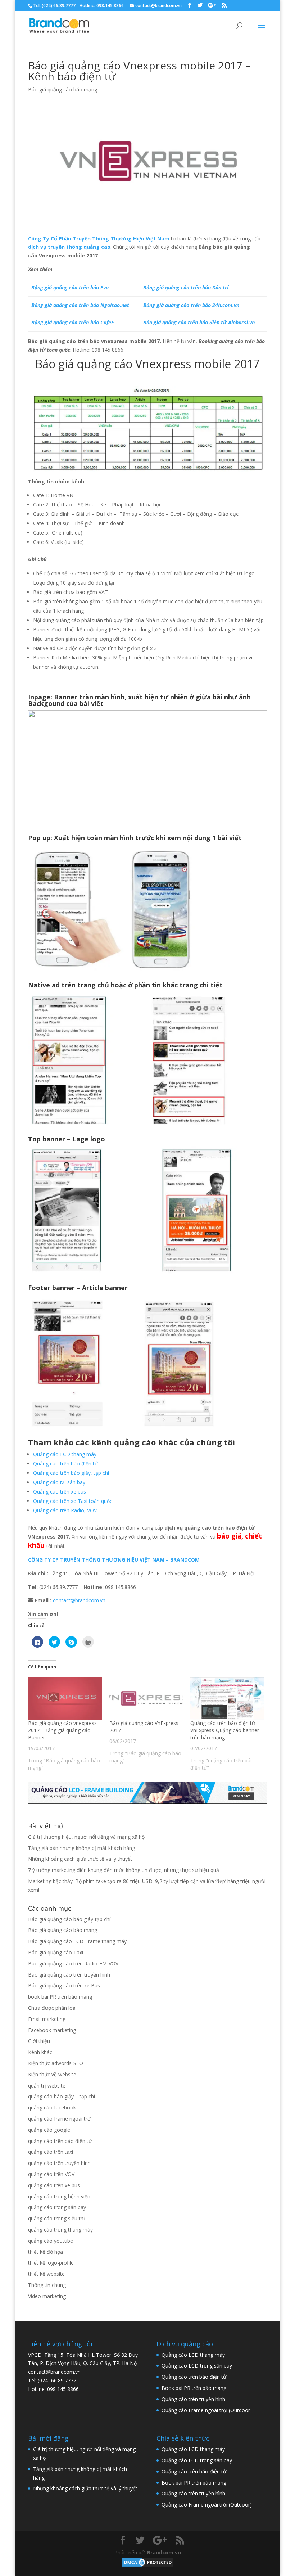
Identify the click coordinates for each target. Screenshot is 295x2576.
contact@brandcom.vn (79, 1600)
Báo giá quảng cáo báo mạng (63, 89)
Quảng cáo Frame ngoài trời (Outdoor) (207, 2410)
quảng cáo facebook (52, 2107)
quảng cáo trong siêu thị (56, 2218)
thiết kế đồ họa (46, 2252)
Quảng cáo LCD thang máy (65, 1454)
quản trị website (47, 2086)
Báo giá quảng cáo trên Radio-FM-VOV (73, 1963)
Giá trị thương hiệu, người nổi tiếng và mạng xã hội (87, 1837)
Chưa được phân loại (52, 2008)
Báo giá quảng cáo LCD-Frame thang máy (77, 1941)
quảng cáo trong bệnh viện (59, 2196)
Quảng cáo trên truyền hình (193, 2399)
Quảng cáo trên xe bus (60, 1492)
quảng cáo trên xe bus (54, 2185)
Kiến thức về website (52, 2074)
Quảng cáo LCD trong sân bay (197, 2366)
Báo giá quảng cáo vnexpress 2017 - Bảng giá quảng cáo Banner (62, 1730)
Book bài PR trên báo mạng (194, 2388)
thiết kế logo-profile (51, 2263)
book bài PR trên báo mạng (60, 1997)
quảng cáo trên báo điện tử (60, 2141)
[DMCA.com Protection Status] (147, 2566)
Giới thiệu (39, 2041)
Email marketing (47, 2019)
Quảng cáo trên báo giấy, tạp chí (71, 1473)
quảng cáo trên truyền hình (59, 2163)
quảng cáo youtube (51, 2241)
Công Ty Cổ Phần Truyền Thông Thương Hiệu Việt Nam (99, 238)
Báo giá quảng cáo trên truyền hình (69, 1975)
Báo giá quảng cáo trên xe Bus (64, 1985)
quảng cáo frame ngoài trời (60, 2119)
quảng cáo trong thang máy (60, 2230)
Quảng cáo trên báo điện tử (65, 1463)
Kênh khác (40, 2052)
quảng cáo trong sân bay (57, 2207)
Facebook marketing (52, 2030)
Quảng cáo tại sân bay (59, 1482)
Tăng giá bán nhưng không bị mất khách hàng (81, 1848)
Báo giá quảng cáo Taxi (56, 1952)
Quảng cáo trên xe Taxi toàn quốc (73, 1501)
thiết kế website (46, 2274)
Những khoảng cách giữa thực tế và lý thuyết (80, 1859)
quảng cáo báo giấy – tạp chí (62, 2096)
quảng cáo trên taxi (51, 2152)
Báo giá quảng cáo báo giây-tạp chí (69, 1919)
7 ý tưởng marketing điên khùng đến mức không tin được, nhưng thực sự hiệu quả (124, 1870)
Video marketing (47, 2296)
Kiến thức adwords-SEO (56, 2063)
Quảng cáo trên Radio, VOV (65, 1510)
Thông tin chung (47, 2285)
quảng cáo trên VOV (51, 2174)
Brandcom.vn (164, 2552)
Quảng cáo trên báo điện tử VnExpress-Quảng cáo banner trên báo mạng (225, 1730)
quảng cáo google (49, 2130)
